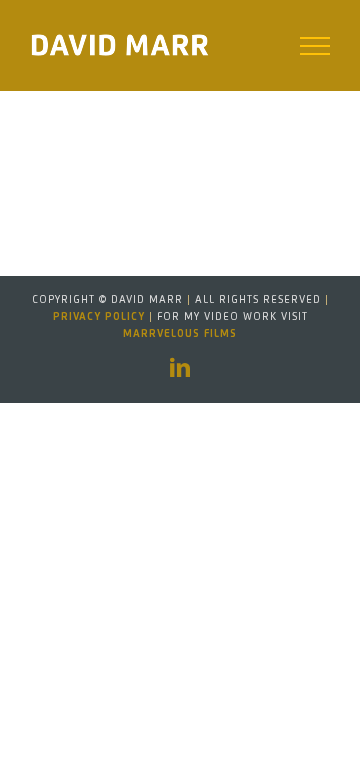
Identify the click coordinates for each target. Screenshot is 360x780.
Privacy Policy (99, 317)
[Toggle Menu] (315, 46)
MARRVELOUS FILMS (180, 334)
